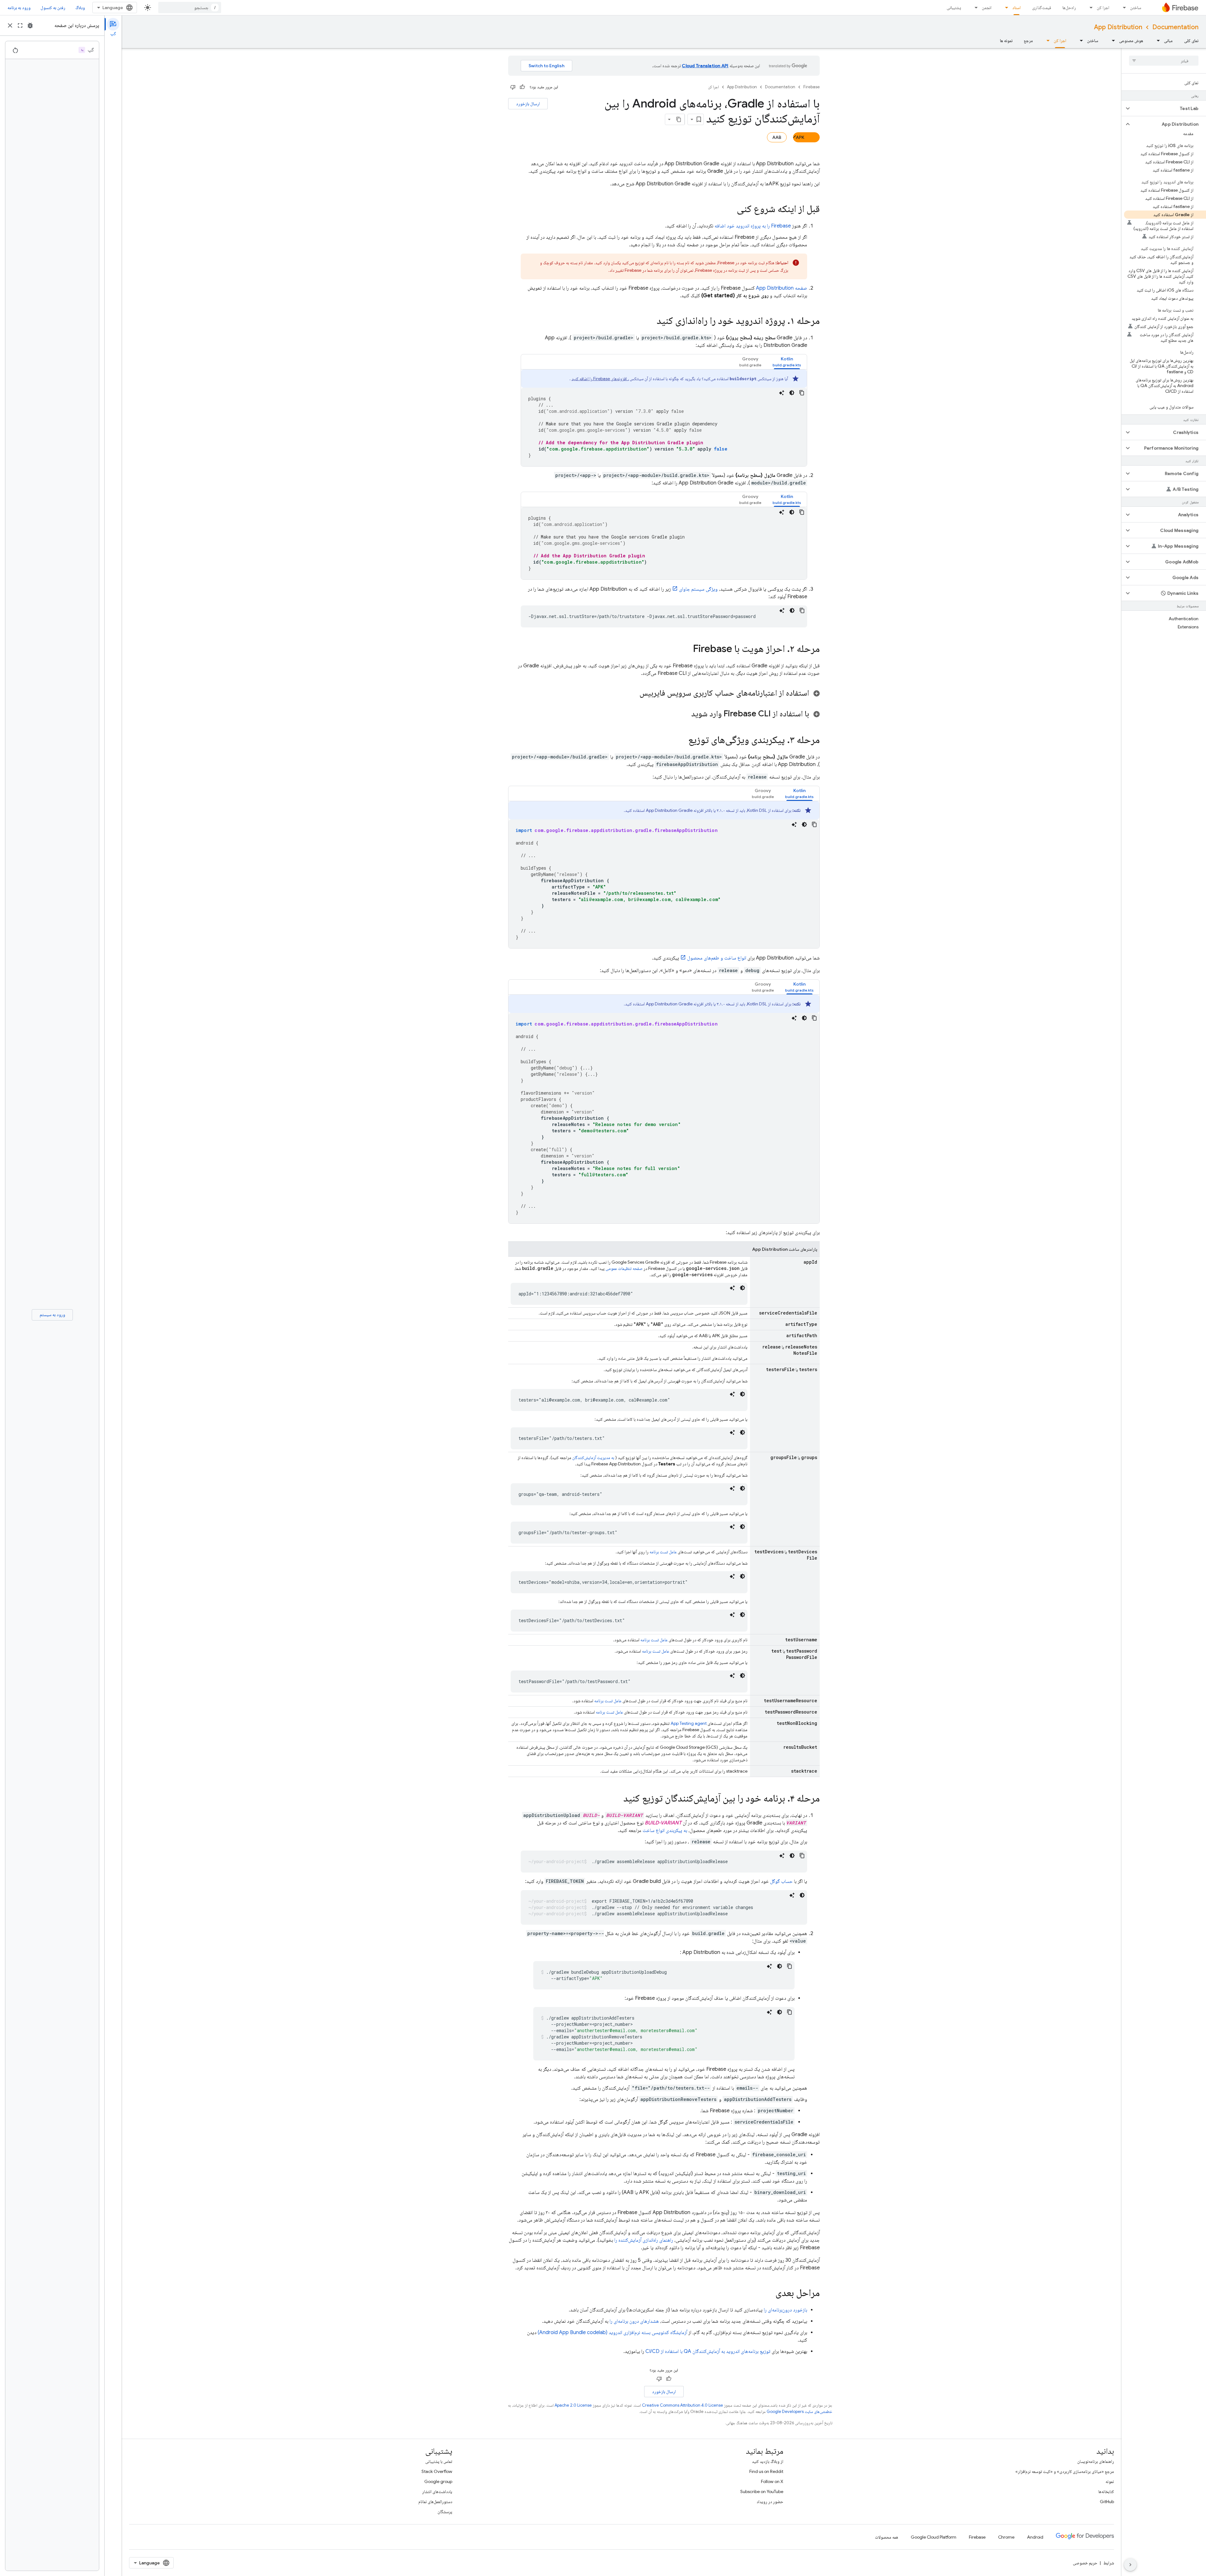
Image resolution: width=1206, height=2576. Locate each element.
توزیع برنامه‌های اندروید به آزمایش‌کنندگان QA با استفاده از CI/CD (708, 2351)
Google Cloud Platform (934, 2537)
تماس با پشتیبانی (439, 2461)
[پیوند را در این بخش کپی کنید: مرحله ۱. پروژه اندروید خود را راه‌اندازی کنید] (650, 321)
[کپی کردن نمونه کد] (802, 393)
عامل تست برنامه (663, 1552)
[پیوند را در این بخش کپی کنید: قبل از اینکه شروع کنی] (731, 210)
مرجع (1028, 41)
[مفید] (522, 87)
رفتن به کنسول (53, 8)
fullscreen (20, 25)
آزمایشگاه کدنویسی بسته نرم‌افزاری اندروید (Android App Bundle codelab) (612, 2333)
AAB (777, 137)
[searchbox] (1164, 61)
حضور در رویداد (770, 2502)
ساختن (1136, 8)
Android (1035, 2537)
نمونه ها (1006, 41)
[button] (1169, 108)
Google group (438, 2481)
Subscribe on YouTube (762, 2491)
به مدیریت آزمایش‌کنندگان (593, 1458)
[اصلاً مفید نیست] (513, 87)
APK (800, 137)
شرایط (1109, 2563)
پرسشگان (445, 2512)
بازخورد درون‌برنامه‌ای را (785, 2310)
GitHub (1107, 2502)
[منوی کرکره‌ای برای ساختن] (1122, 8)
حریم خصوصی (1085, 2563)
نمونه (1110, 2481)
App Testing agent (689, 1723)
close (10, 25)
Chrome (1006, 2537)
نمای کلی (1191, 41)
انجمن (987, 8)
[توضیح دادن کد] (782, 393)
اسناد (1016, 8)
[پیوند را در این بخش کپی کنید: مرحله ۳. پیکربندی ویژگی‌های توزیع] (682, 741)
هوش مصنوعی (1131, 41)
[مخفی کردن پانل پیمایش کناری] (1130, 2565)
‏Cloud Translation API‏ (705, 66)
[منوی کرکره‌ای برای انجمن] (974, 8)
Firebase (812, 87)
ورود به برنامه (19, 8)
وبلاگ (80, 8)
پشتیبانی (954, 8)
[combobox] (190, 8)
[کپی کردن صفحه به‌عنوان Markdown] (679, 119)
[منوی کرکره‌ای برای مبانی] (1156, 41)
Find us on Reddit (766, 2471)
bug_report (30, 25)
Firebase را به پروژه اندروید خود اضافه (753, 226)
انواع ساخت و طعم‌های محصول (717, 958)
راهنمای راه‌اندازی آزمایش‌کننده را (644, 2240)
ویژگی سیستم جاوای (698, 589)
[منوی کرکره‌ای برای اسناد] (1005, 8)
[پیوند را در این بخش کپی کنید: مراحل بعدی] (769, 2294)
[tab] (787, 362)
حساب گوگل (781, 1881)
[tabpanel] (664, 418)
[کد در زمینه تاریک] (792, 393)
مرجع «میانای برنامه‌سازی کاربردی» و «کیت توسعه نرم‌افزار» (1065, 2471)
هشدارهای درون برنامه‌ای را (634, 2321)
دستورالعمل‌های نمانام (435, 2502)
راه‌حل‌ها (1069, 8)
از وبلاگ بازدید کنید (768, 2461)
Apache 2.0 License (573, 2405)
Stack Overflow (437, 2471)
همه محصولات (887, 2537)
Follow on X (772, 2481)
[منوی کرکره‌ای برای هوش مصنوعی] (1111, 41)
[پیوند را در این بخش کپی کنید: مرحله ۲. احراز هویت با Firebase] (687, 649)
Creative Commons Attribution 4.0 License (682, 2405)
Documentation (1175, 27)
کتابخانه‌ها (1106, 2491)
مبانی (1168, 41)
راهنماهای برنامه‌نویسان (1096, 2461)
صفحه (782, 288)
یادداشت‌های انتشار (437, 2491)
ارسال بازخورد (528, 104)
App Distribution (1118, 27)
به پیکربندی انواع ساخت (665, 1830)
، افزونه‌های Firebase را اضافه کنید (600, 379)
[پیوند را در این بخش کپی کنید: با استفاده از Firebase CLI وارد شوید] (685, 714)
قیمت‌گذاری (1042, 8)
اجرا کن (1103, 8)
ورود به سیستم (52, 1315)
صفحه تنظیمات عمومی (624, 1268)
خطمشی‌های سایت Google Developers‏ (799, 2412)
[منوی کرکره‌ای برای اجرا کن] (1089, 8)
